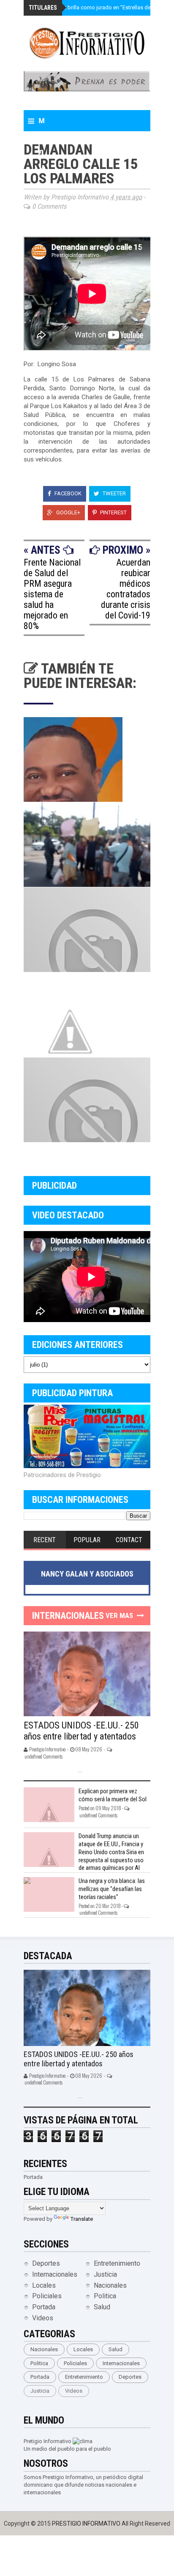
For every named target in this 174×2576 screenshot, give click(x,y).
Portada (44, 2307)
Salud (102, 2307)
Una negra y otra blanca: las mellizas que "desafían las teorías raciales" (112, 1889)
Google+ (68, 512)
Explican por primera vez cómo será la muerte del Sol (113, 1795)
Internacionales (55, 2274)
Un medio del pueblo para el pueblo (67, 2449)
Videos (43, 2318)
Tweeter (114, 493)
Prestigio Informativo (87, 2524)
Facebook (67, 493)
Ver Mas (119, 1615)
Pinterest (113, 512)
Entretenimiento (117, 2263)
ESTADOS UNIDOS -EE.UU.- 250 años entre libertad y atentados (81, 1731)
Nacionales (110, 2285)
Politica (105, 2296)
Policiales (47, 2296)
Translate (82, 2219)
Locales (44, 2285)
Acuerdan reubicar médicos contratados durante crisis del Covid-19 (126, 589)
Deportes (46, 2263)
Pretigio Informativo (48, 2441)
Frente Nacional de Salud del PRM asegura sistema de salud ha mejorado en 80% (52, 594)
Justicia (105, 2274)
